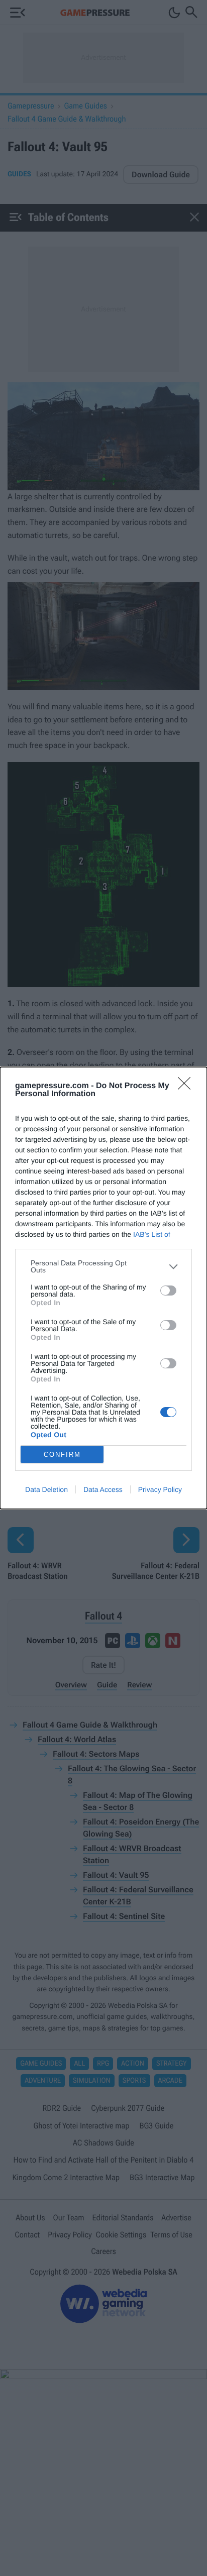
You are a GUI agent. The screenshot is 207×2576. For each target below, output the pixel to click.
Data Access (103, 1489)
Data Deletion (46, 1489)
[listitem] (103, 1266)
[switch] (168, 1291)
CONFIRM (62, 1455)
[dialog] (103, 1288)
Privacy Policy (160, 1489)
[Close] (187, 1087)
